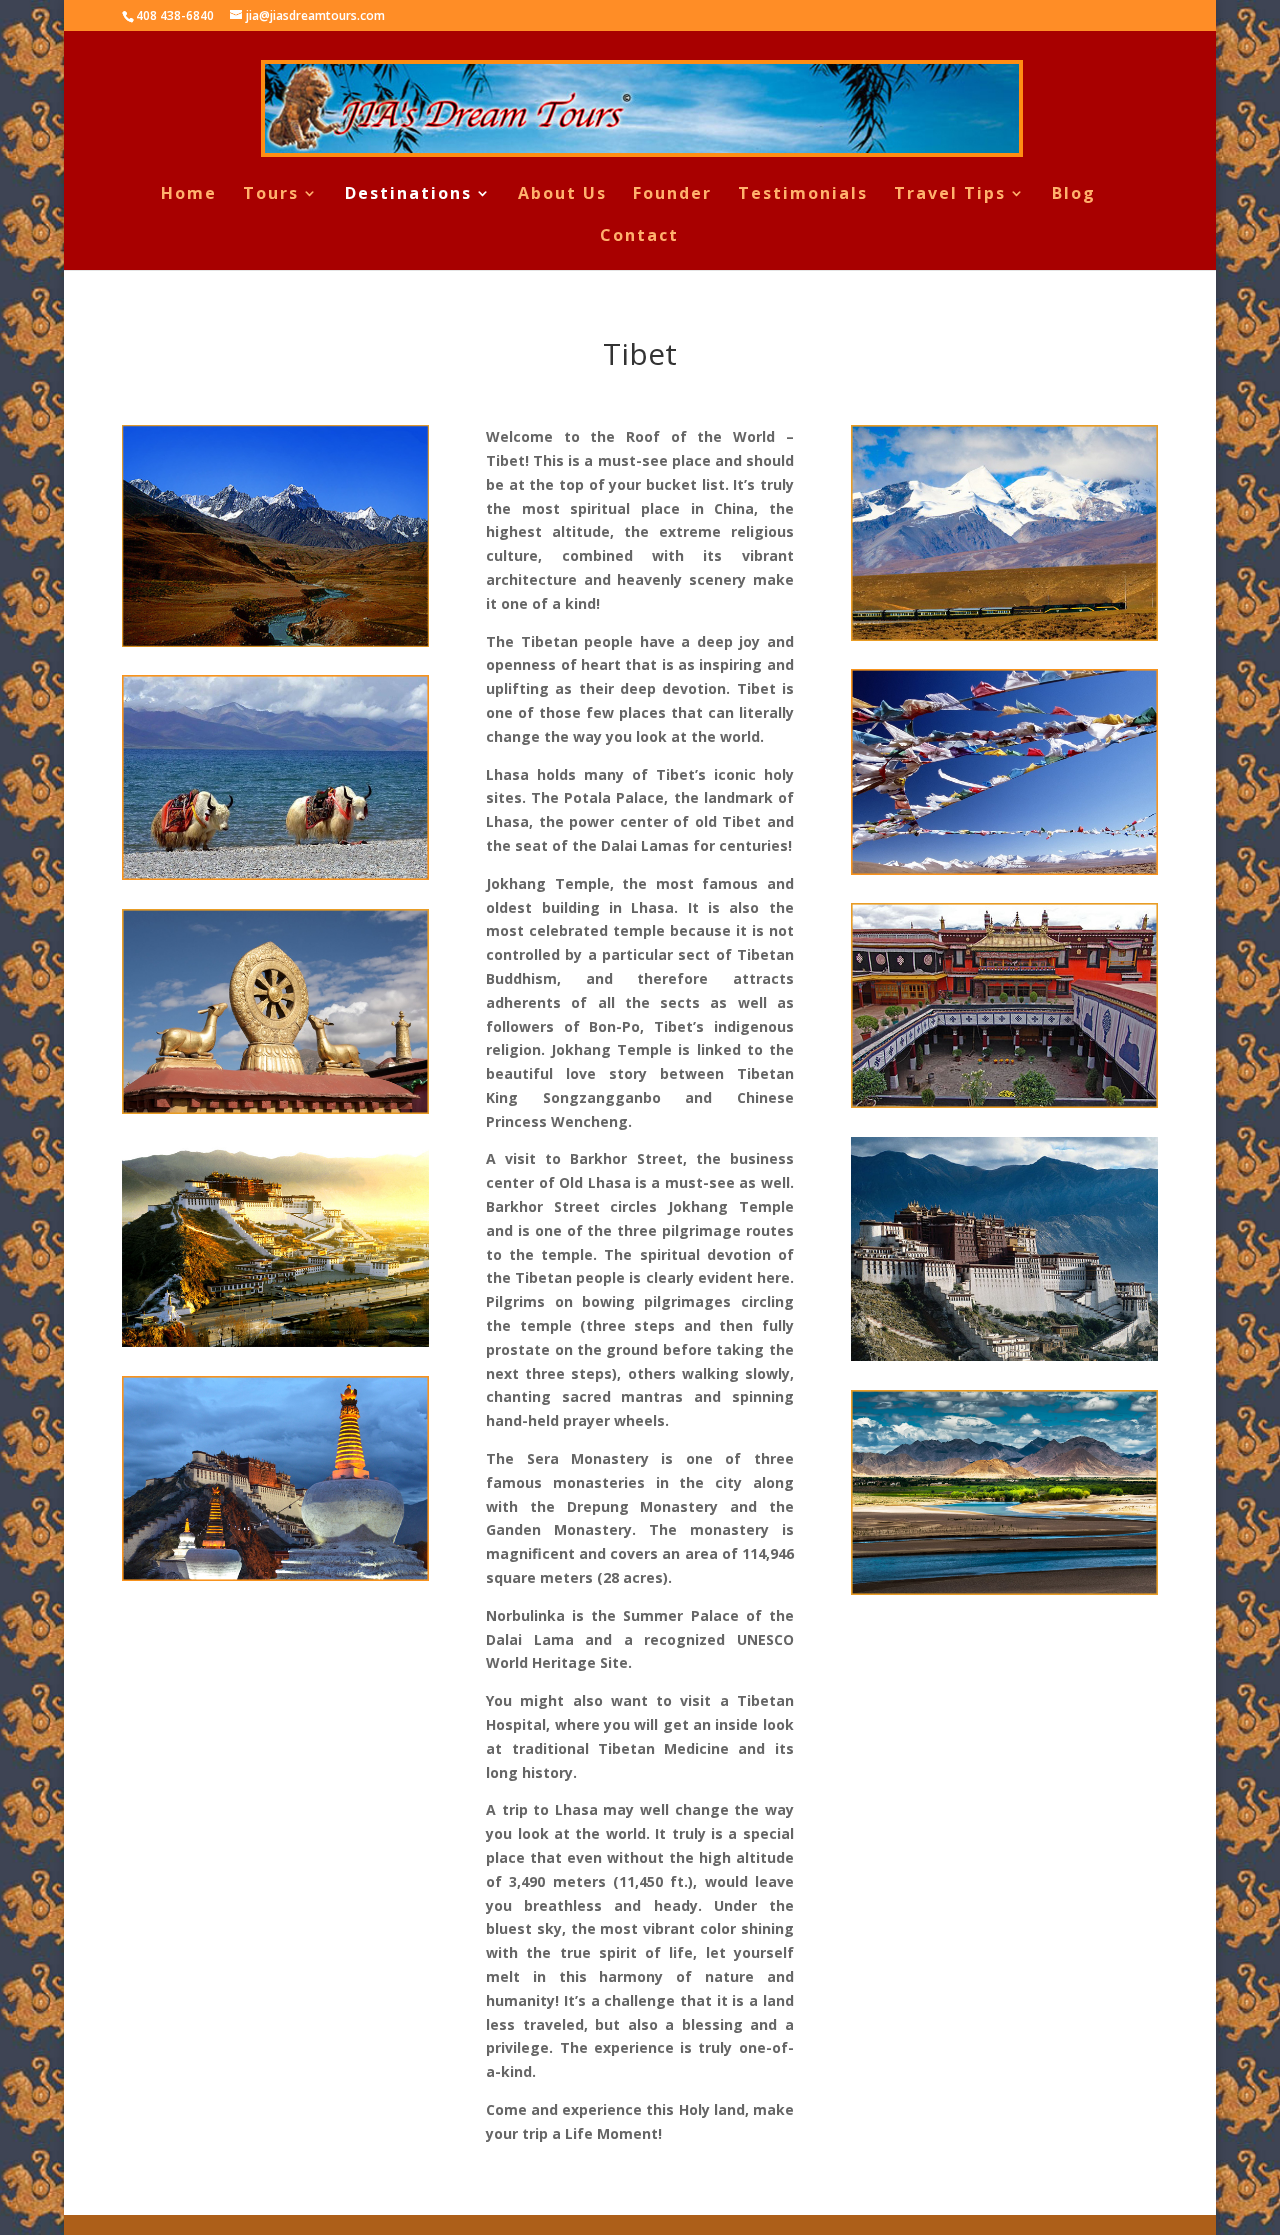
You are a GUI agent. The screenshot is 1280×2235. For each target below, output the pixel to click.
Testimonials (803, 195)
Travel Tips (950, 195)
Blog (1074, 195)
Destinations (408, 195)
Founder (672, 195)
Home (189, 195)
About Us (562, 195)
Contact (639, 237)
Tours (271, 195)
